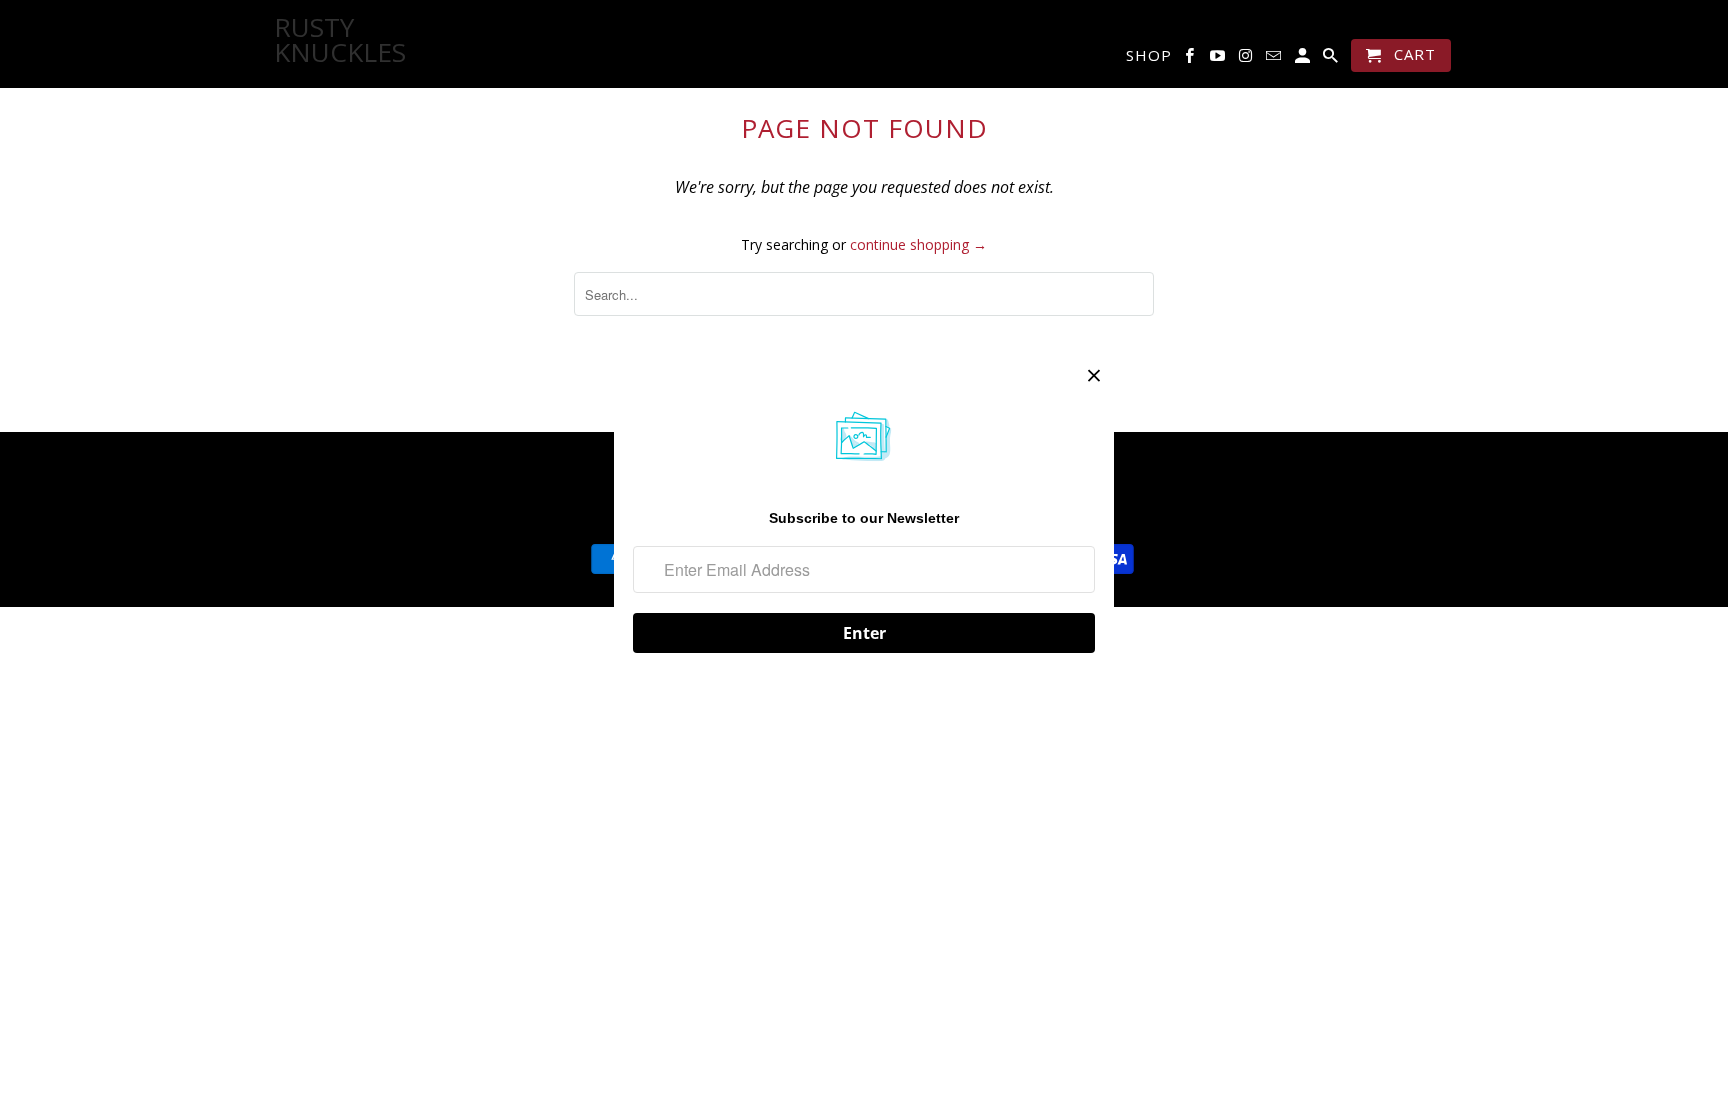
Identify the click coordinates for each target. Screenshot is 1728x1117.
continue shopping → (918, 244)
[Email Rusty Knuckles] (1275, 59)
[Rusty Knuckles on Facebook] (1191, 59)
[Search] (1332, 59)
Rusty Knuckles (324, 40)
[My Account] (1304, 59)
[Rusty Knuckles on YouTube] (1219, 59)
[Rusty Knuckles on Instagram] (1247, 59)
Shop (1149, 56)
